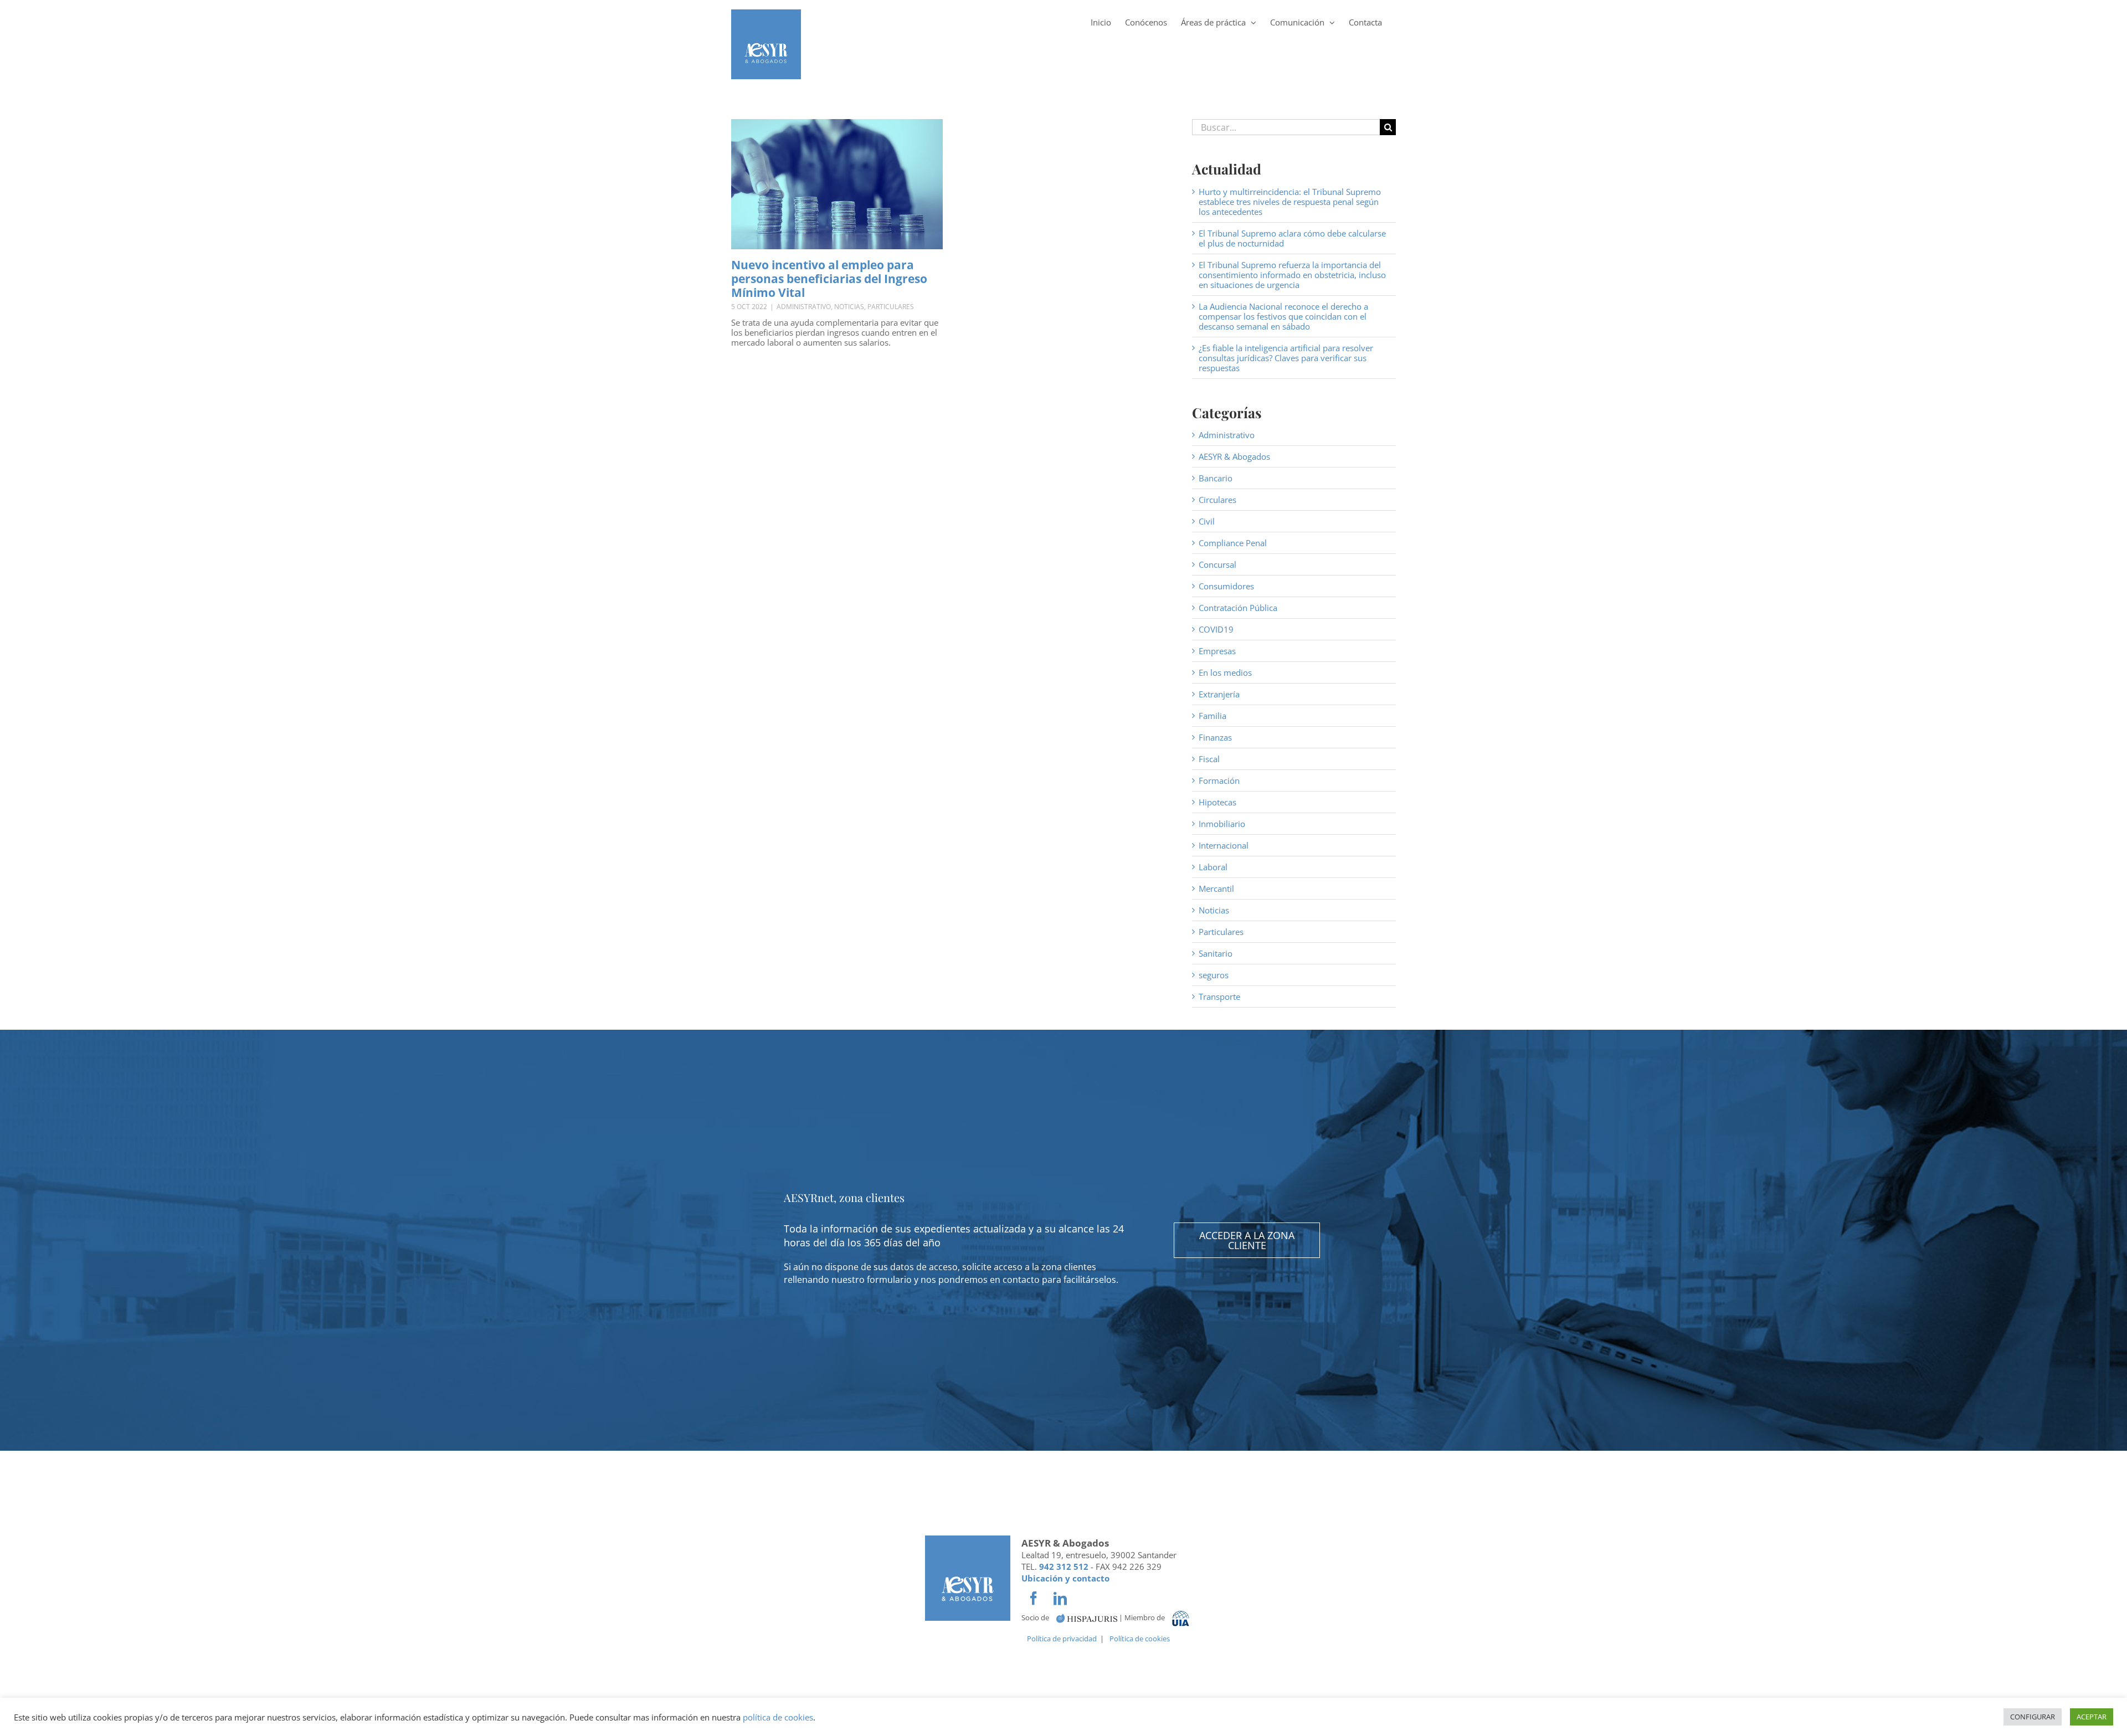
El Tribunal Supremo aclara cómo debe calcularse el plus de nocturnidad (1292, 238)
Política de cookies (1140, 1639)
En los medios (1225, 672)
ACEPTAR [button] (2092, 1717)
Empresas (1217, 651)
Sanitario (1216, 953)
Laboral (1213, 867)
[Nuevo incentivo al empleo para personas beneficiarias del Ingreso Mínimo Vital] (837, 184)
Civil (1207, 521)
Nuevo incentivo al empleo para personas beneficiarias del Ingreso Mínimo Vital (829, 279)
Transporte (1219, 997)
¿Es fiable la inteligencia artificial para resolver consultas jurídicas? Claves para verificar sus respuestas (1286, 358)
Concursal (1217, 564)
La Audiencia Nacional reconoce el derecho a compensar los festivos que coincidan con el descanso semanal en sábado (1283, 316)
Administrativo (804, 307)
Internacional (1224, 845)
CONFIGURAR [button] (2033, 1717)
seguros (1214, 975)
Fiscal (1209, 759)
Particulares (891, 307)
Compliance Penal (1233, 543)
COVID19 (1216, 629)
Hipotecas (1217, 802)
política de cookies (778, 1717)
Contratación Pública (1238, 608)
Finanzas (1215, 737)
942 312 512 (1064, 1566)
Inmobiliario (1222, 824)
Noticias (849, 307)
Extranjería (1219, 694)
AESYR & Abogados (1234, 456)
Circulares (1217, 500)
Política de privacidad (1062, 1639)
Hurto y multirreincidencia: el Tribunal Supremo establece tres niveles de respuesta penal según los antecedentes (1290, 202)
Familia (1213, 716)
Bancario (1216, 478)
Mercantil (1216, 888)
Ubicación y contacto (1065, 1578)
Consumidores (1226, 586)
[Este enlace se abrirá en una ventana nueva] (1087, 1618)
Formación (1219, 780)
